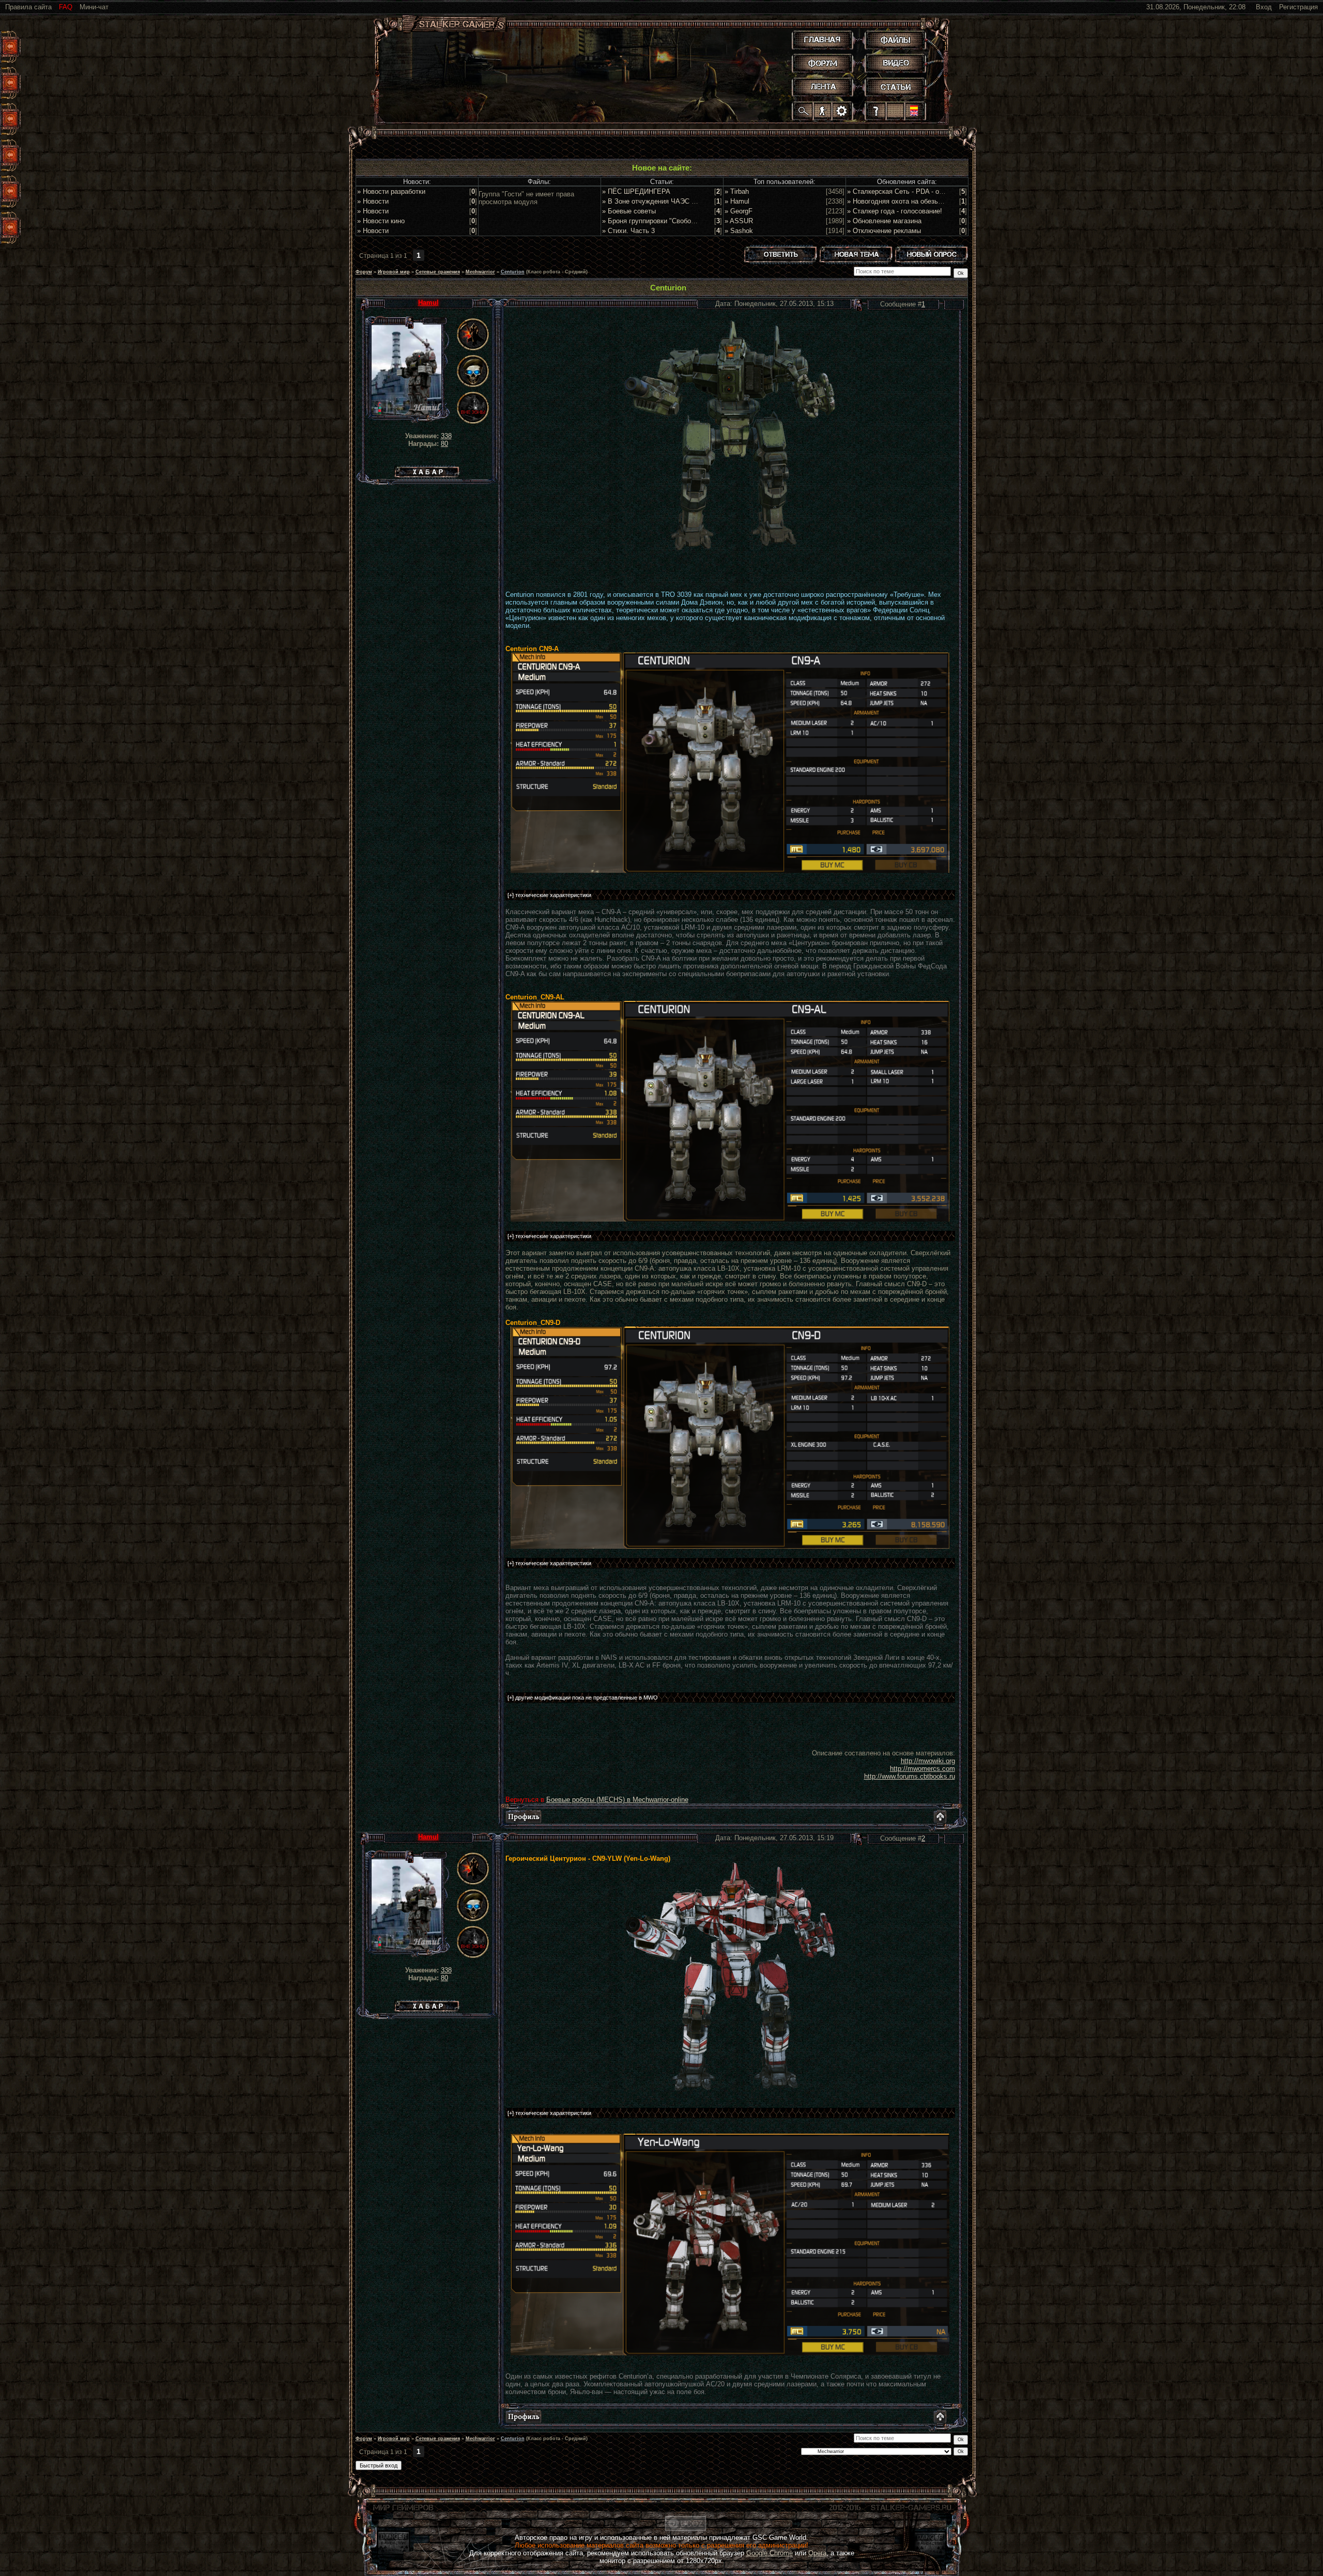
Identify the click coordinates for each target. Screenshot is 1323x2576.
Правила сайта (28, 7)
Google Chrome (770, 2553)
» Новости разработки (391, 191)
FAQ (66, 7)
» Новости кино (381, 221)
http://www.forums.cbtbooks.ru (910, 1776)
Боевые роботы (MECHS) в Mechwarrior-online (617, 1800)
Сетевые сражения (438, 272)
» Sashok (739, 231)
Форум (364, 272)
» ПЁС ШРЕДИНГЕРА (636, 191)
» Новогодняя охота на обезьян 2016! (905, 201)
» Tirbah (737, 191)
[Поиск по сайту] (803, 111)
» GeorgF (739, 211)
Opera (817, 2553)
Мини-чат (94, 7)
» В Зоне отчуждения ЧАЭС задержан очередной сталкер (693, 201)
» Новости (373, 201)
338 (446, 436)
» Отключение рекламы (884, 231)
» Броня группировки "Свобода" (652, 221)
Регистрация (1298, 7)
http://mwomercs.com (922, 1769)
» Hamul (737, 201)
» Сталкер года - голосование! (895, 211)
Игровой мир (394, 272)
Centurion (513, 272)
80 (444, 444)
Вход (1264, 7)
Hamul (428, 303)
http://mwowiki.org (928, 1761)
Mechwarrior (480, 272)
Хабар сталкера (427, 469)
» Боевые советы (629, 211)
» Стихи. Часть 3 (628, 231)
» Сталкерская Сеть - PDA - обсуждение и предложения (935, 191)
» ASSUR (739, 221)
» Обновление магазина (884, 221)
